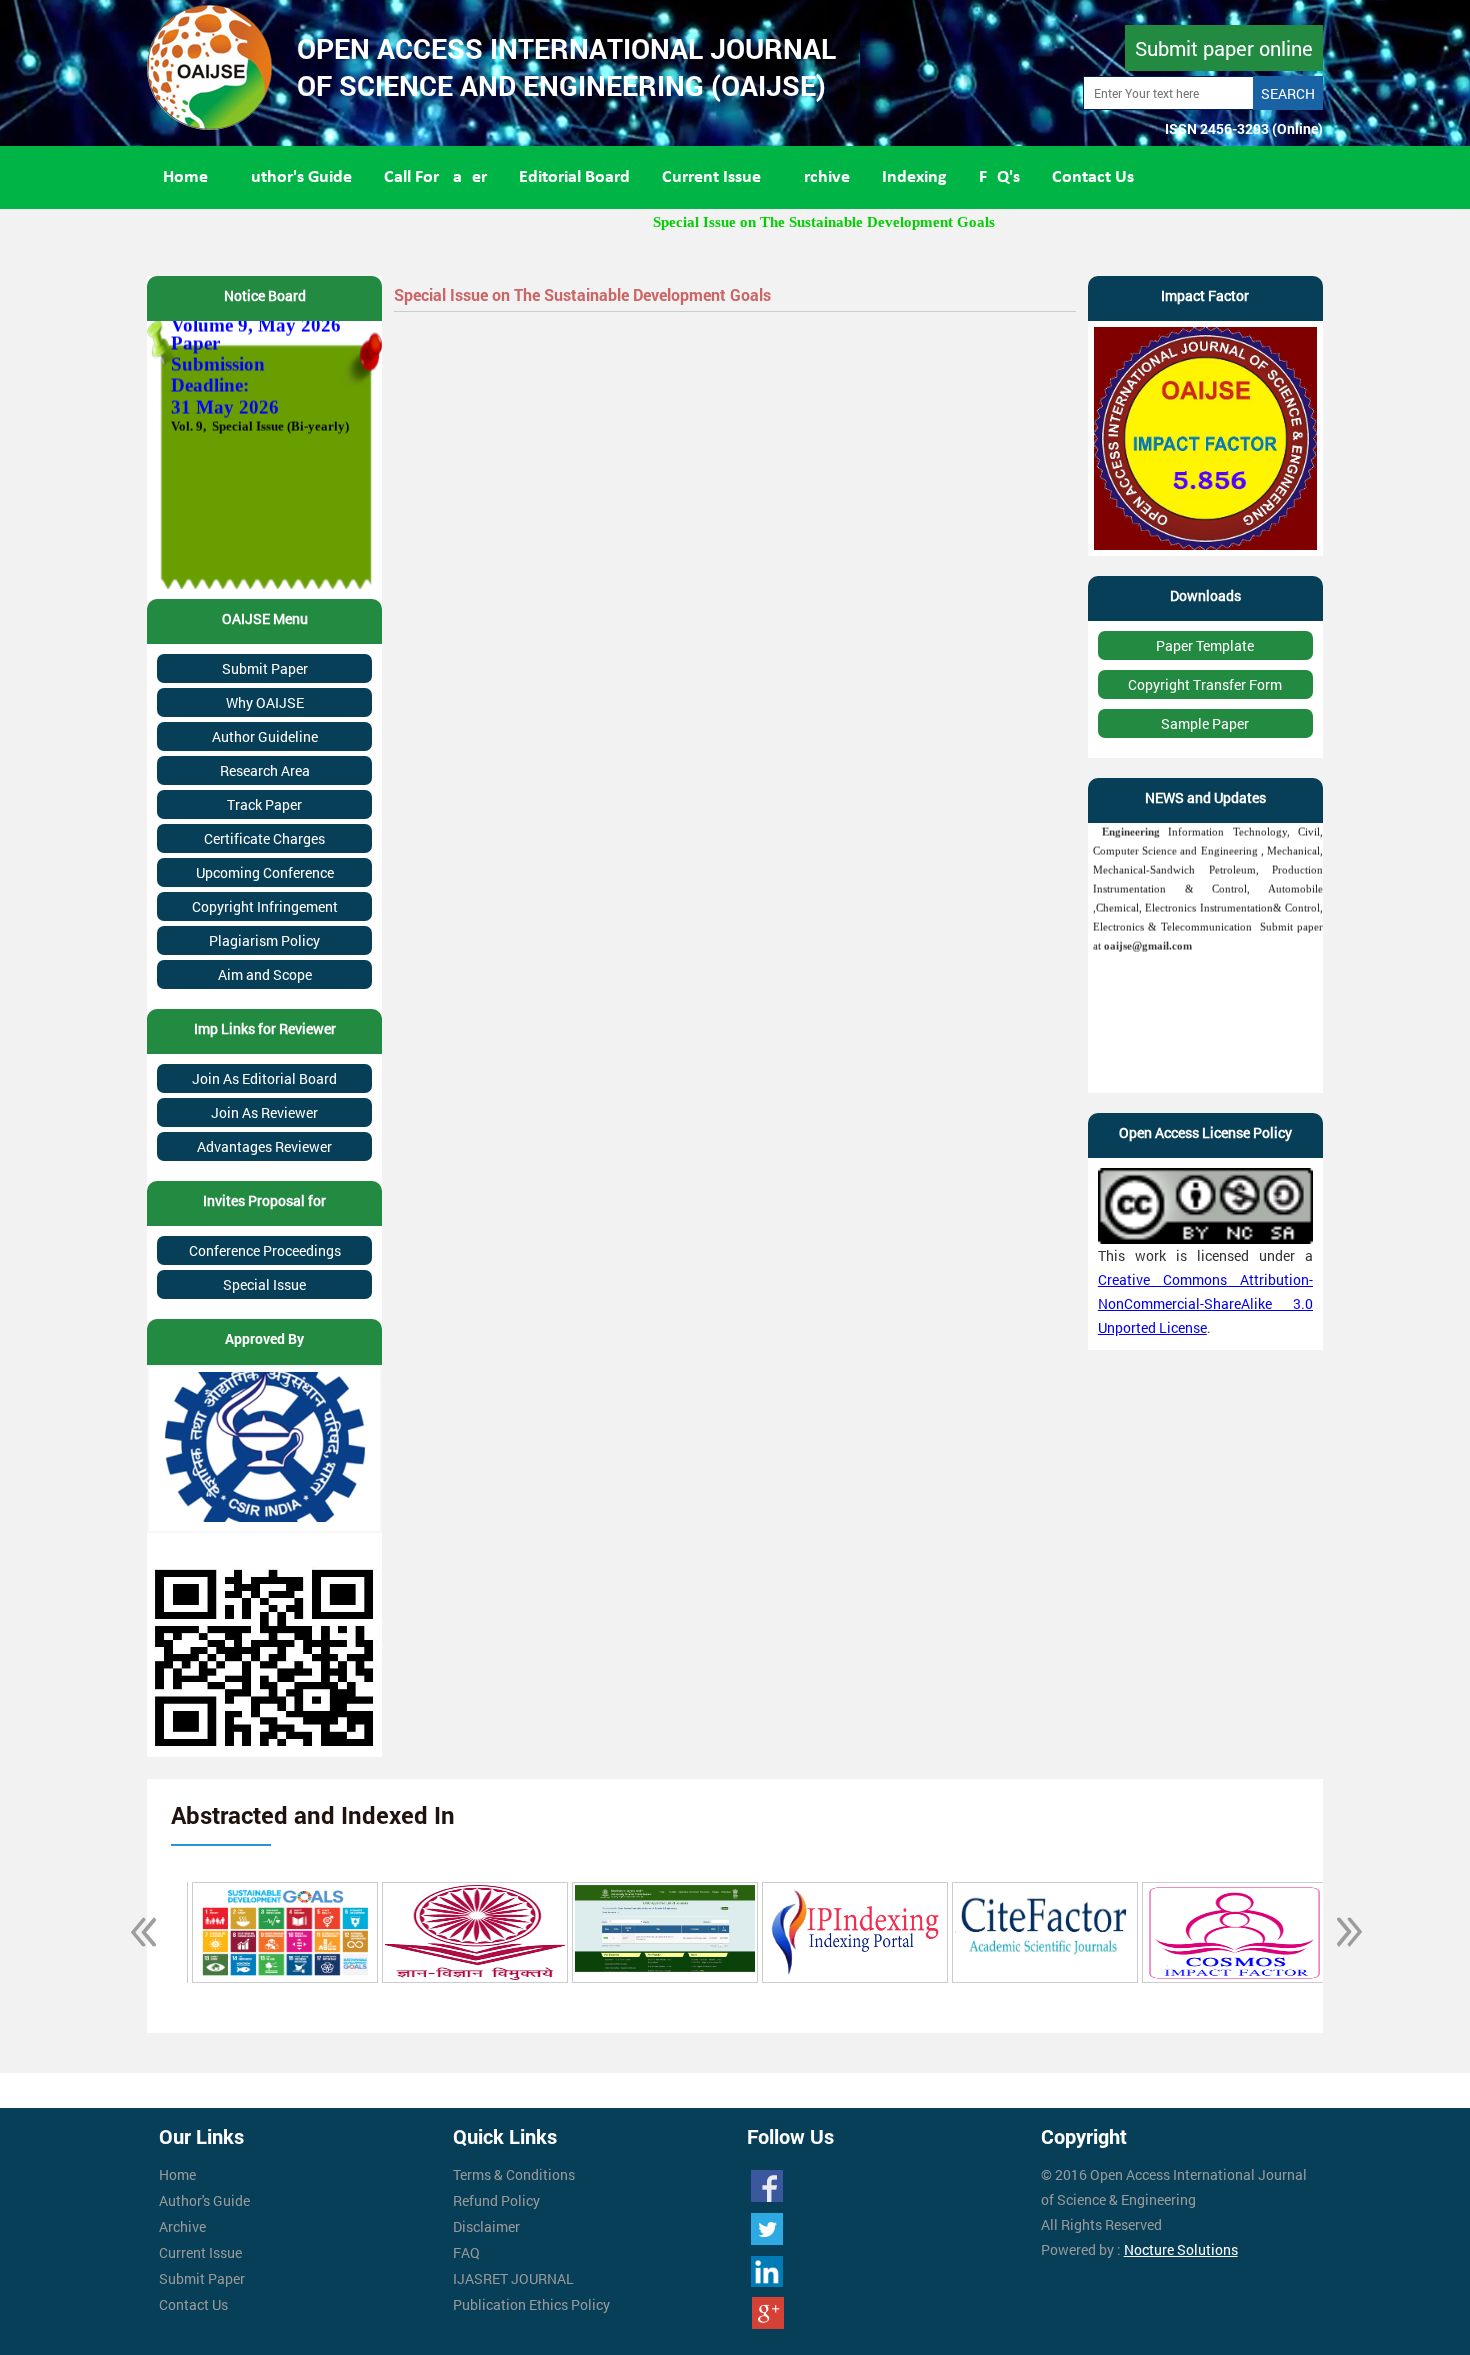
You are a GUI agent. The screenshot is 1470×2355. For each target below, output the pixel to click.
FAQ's (999, 177)
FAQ (466, 2252)
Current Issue (711, 177)
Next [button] (1338, 1932)
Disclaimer (486, 2226)
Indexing (914, 177)
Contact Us (1093, 177)
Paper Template (1205, 645)
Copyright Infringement (265, 906)
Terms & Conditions (514, 2174)
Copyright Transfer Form (1205, 684)
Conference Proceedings (265, 1250)
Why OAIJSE (265, 702)
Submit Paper (265, 668)
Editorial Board (574, 177)
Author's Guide (296, 177)
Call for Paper (435, 177)
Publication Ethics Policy (531, 2304)
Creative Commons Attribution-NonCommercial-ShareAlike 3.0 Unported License (1205, 1303)
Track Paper (264, 804)
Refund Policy (496, 2200)
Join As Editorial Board (264, 1078)
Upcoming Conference (265, 872)
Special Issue (264, 1284)
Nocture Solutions (1181, 2249)
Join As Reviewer (264, 1112)
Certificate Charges (264, 838)
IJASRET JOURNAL (513, 2278)
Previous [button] (132, 1932)
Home (185, 177)
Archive (821, 177)
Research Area (265, 770)
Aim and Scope (265, 974)
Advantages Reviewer (264, 1146)
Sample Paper (1205, 723)
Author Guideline (265, 736)
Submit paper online (1224, 48)
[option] (282, 1932)
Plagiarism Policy (264, 940)
